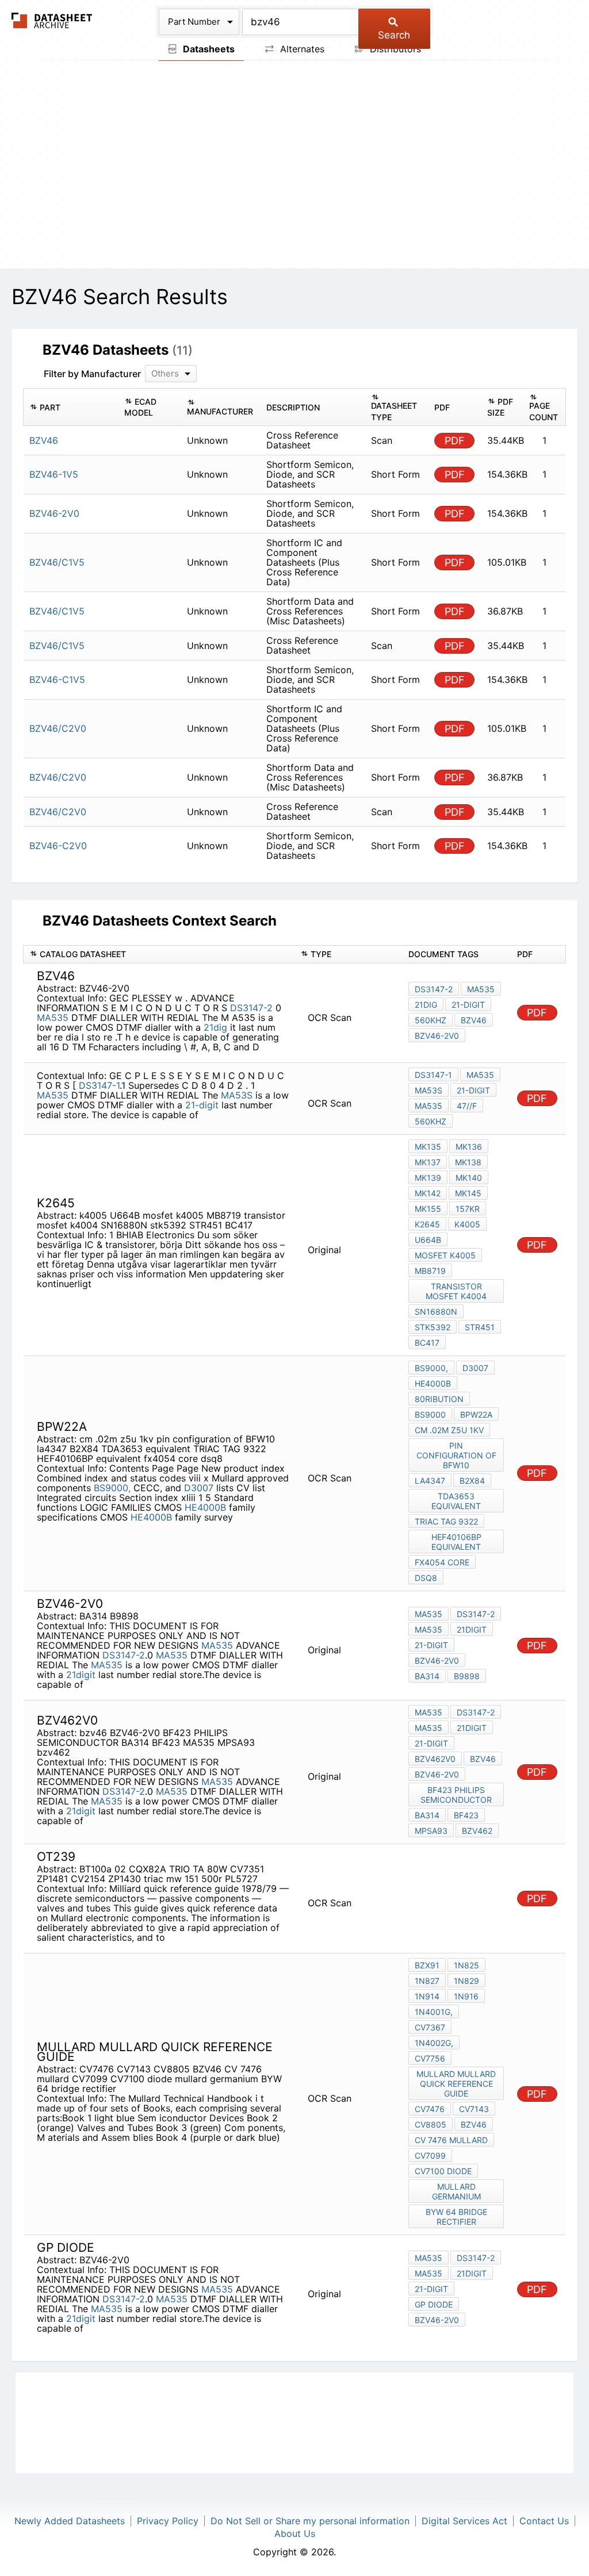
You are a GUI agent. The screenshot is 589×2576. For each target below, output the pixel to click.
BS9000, (112, 1488)
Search (394, 35)
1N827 (427, 1981)
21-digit (468, 1005)
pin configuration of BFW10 (456, 1455)
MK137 (428, 1162)
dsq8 (426, 1578)
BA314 (427, 1676)
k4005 (467, 1224)
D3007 (199, 1488)
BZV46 (474, 2124)
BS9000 (430, 1414)
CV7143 (474, 2109)
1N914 (427, 1996)
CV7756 (430, 2058)
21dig (215, 1027)
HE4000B (205, 1507)
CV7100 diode (443, 2171)
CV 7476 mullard (451, 2140)
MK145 (468, 1193)
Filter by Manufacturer (92, 374)
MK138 (468, 1162)
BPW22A (476, 1414)
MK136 (469, 1147)
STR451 (480, 1327)
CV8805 (431, 2124)
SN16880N (436, 1312)
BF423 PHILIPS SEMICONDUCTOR (456, 1795)
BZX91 (427, 1965)
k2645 (427, 1224)
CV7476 (430, 2109)
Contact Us (544, 2521)
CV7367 (430, 2027)
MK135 (428, 1147)
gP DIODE (434, 2304)
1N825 (466, 1965)
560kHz (431, 1020)
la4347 (430, 1481)
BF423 (466, 1815)
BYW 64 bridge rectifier (456, 2217)
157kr (468, 1209)
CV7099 (430, 2155)
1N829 (466, 1981)
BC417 (427, 1343)
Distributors (394, 49)
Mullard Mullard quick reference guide (456, 2084)
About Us (295, 2533)
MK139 (428, 1178)
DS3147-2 (251, 1008)
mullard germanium (456, 2191)
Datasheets (208, 49)
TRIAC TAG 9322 (446, 1521)
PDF (455, 441)
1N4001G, (434, 2012)
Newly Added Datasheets (70, 2521)
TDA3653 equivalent (456, 1501)
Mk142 (428, 1193)
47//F (467, 1106)
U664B (428, 1240)
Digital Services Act (464, 2521)
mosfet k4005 (445, 1255)
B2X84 (472, 1481)
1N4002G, (434, 2043)
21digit (81, 1675)
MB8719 (430, 1271)
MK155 (428, 1209)
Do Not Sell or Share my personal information (310, 2521)
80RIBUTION (439, 1399)
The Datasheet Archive (52, 20)
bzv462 (477, 1831)
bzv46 (474, 1020)
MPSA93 (431, 1831)
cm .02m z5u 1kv (449, 1430)
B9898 (467, 1676)
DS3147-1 (99, 1085)
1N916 (466, 1996)
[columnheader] (71, 407)
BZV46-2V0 (437, 1036)
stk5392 (433, 1327)
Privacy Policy (168, 2521)
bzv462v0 (435, 1759)
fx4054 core (442, 1562)
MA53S (237, 1095)
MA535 (53, 1018)
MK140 (469, 1178)
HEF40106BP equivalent (456, 1542)
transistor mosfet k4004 (456, 1291)
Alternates (301, 49)
